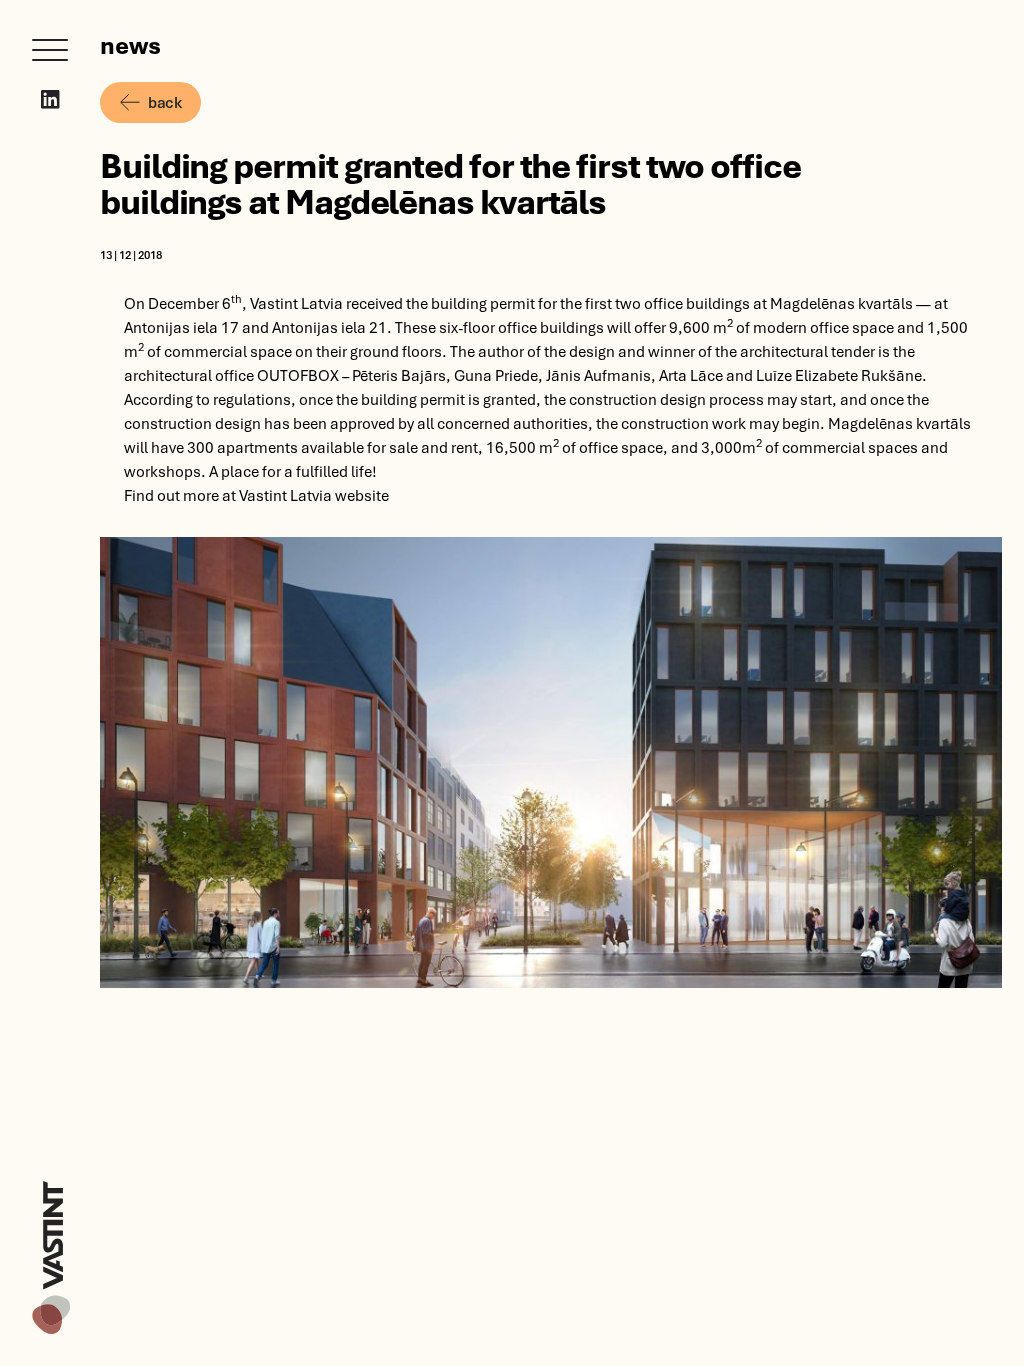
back (164, 102)
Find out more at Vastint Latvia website (256, 495)
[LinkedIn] (50, 99)
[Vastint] (51, 1184)
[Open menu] (50, 50)
